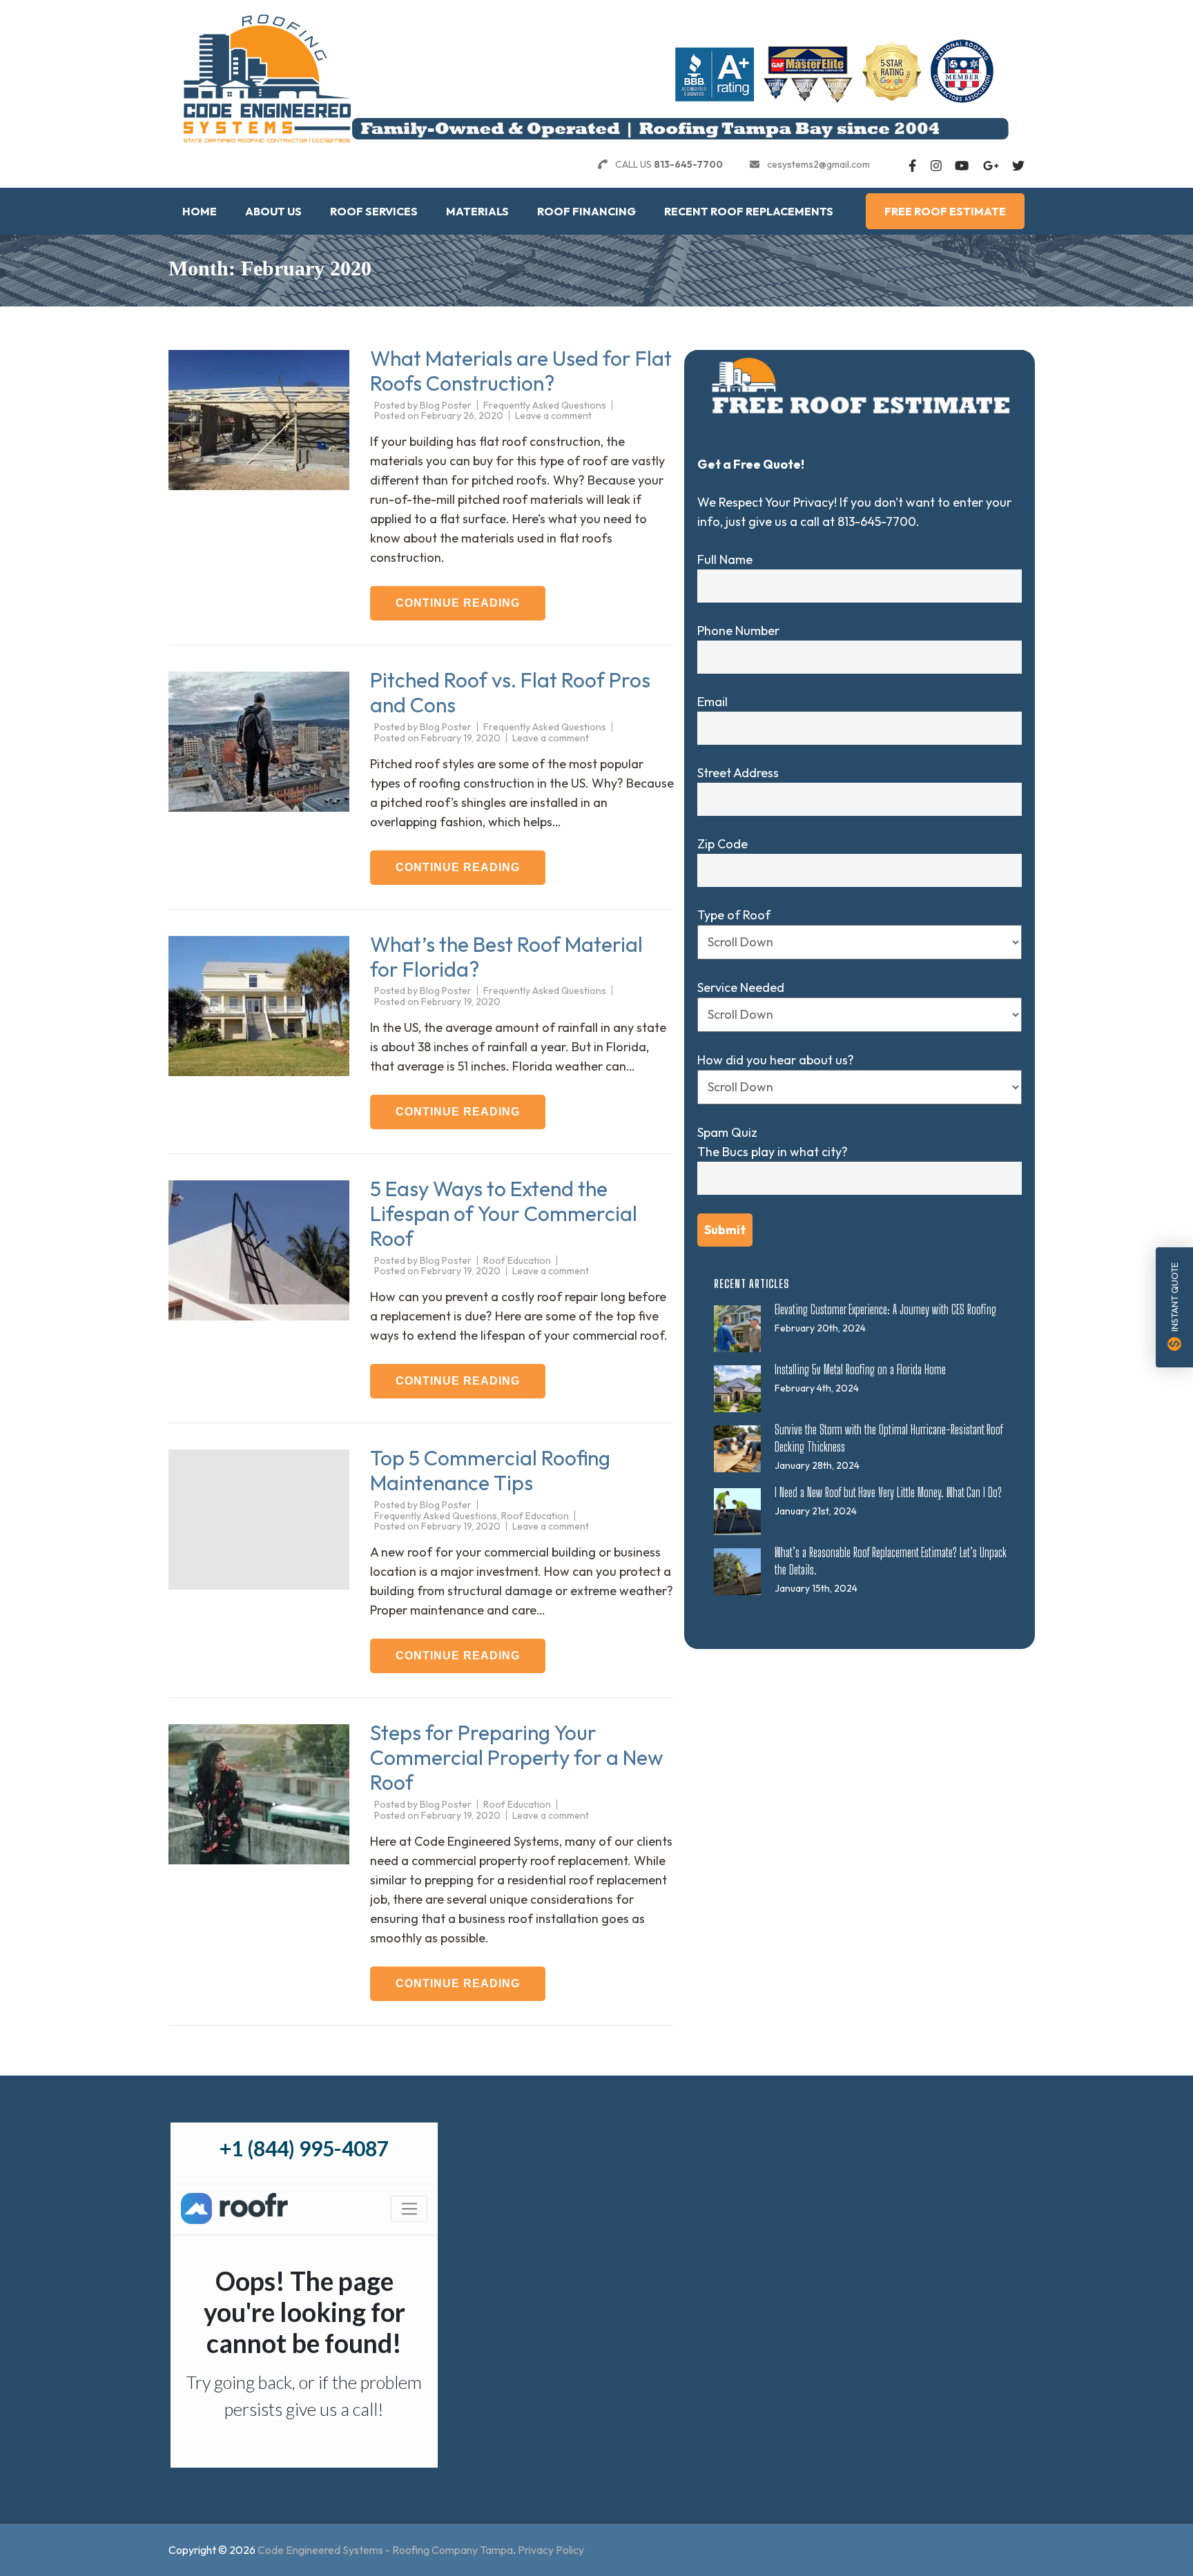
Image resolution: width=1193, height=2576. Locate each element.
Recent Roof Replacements (749, 211)
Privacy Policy (551, 2550)
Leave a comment (553, 416)
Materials (477, 211)
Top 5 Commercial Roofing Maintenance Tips (490, 1470)
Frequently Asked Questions (545, 405)
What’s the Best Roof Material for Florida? (506, 957)
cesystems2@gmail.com (818, 164)
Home (200, 211)
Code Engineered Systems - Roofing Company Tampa (385, 2550)
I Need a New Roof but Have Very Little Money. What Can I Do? (888, 1492)
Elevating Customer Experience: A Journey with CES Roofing (885, 1309)
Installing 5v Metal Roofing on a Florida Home (860, 1369)
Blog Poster (446, 405)
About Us (273, 211)
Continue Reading (458, 603)
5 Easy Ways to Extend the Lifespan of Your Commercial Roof (504, 1213)
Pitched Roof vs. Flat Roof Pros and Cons (510, 692)
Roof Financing (586, 211)
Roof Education (517, 1260)
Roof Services (374, 211)
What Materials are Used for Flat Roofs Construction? (521, 371)
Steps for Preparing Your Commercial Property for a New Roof (517, 1757)
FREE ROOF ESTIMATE (945, 211)
